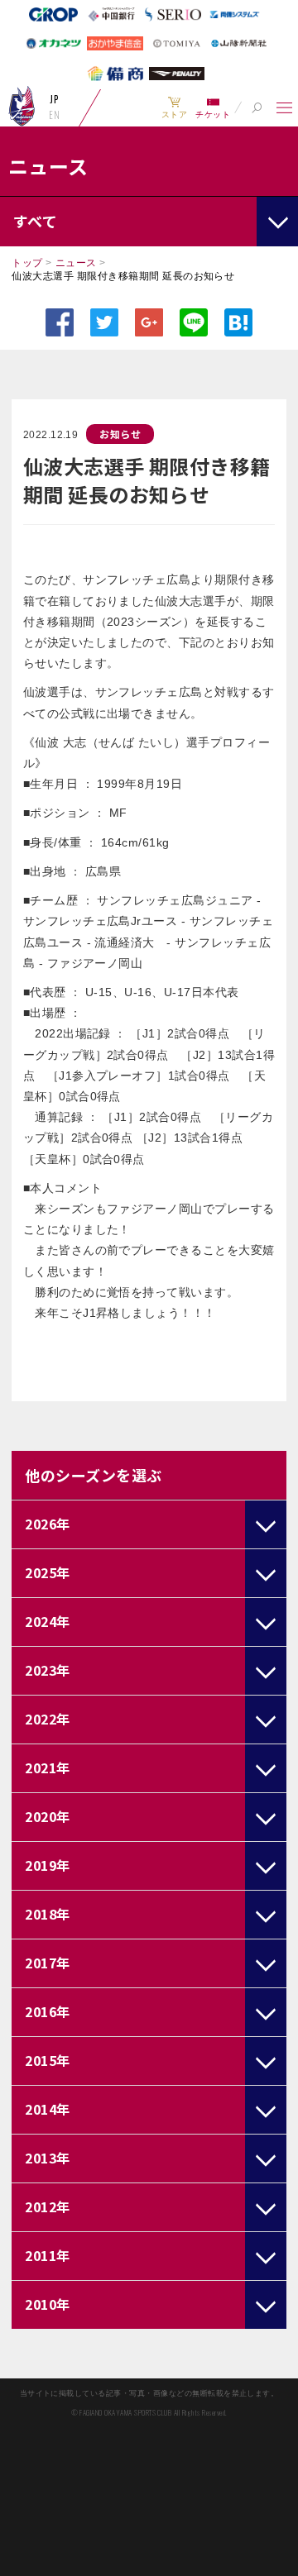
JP (54, 99)
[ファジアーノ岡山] (22, 106)
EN (54, 115)
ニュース (76, 263)
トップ (27, 263)
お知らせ (120, 434)
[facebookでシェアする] (60, 322)
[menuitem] (174, 107)
